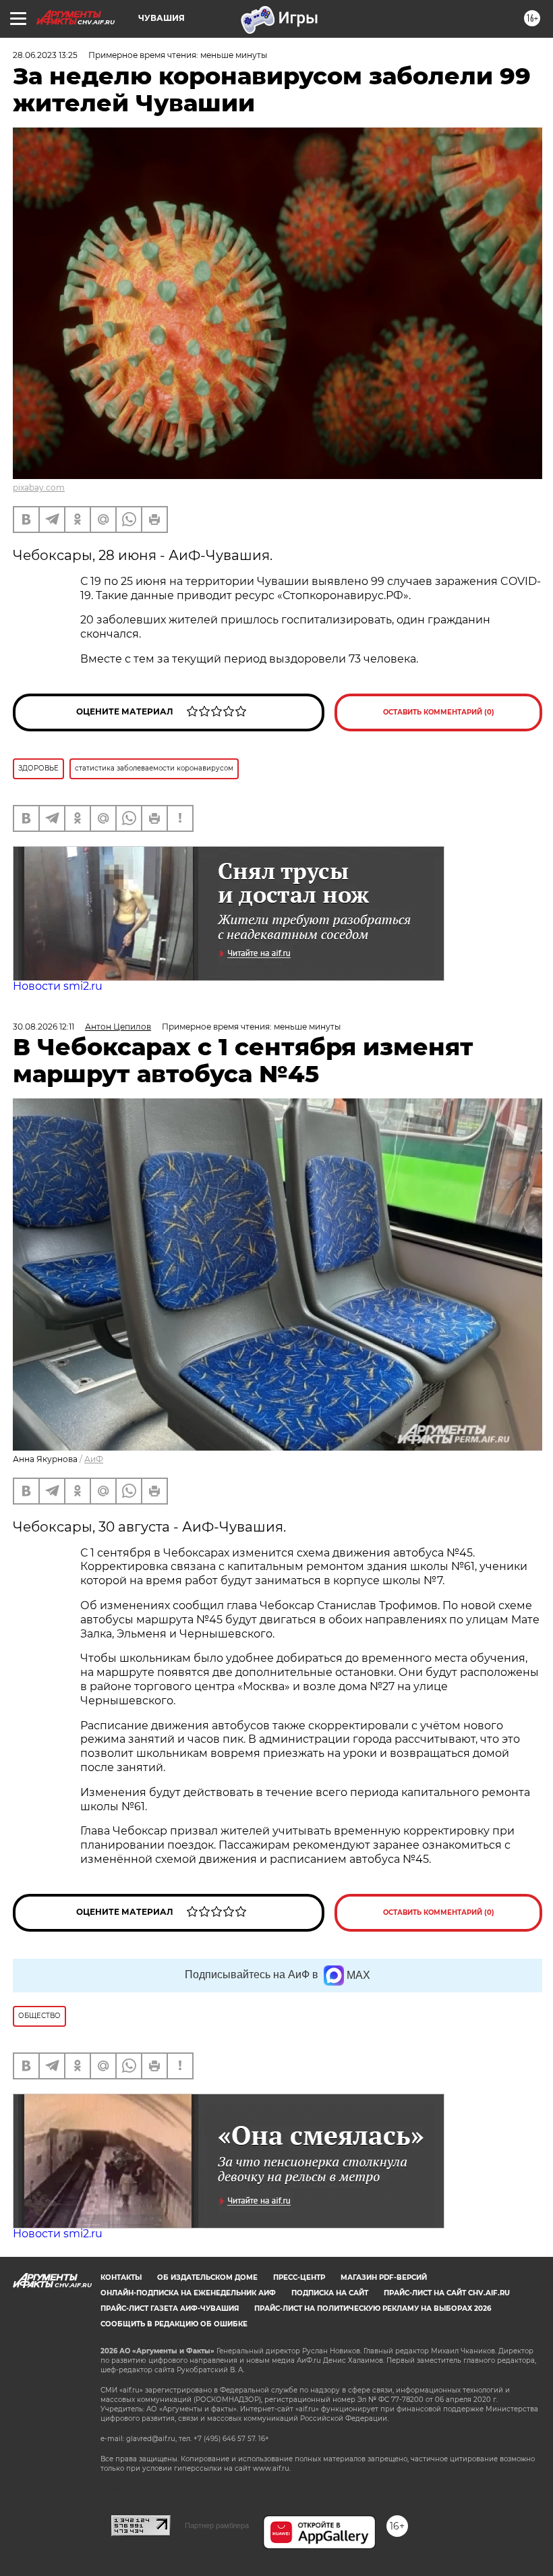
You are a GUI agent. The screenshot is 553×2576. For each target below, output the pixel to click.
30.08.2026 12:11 (43, 1027)
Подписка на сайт (330, 2293)
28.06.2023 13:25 (45, 55)
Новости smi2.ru (58, 986)
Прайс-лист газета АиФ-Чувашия (170, 2308)
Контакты (121, 2277)
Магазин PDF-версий (384, 2277)
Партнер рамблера (217, 2525)
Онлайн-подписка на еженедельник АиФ (188, 2293)
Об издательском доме (207, 2277)
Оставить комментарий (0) (439, 712)
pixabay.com (39, 487)
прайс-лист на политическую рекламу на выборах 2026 (373, 2308)
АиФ (94, 1459)
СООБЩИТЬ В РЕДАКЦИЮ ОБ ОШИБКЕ (174, 2324)
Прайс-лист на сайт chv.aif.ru (447, 2293)
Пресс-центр (299, 2277)
